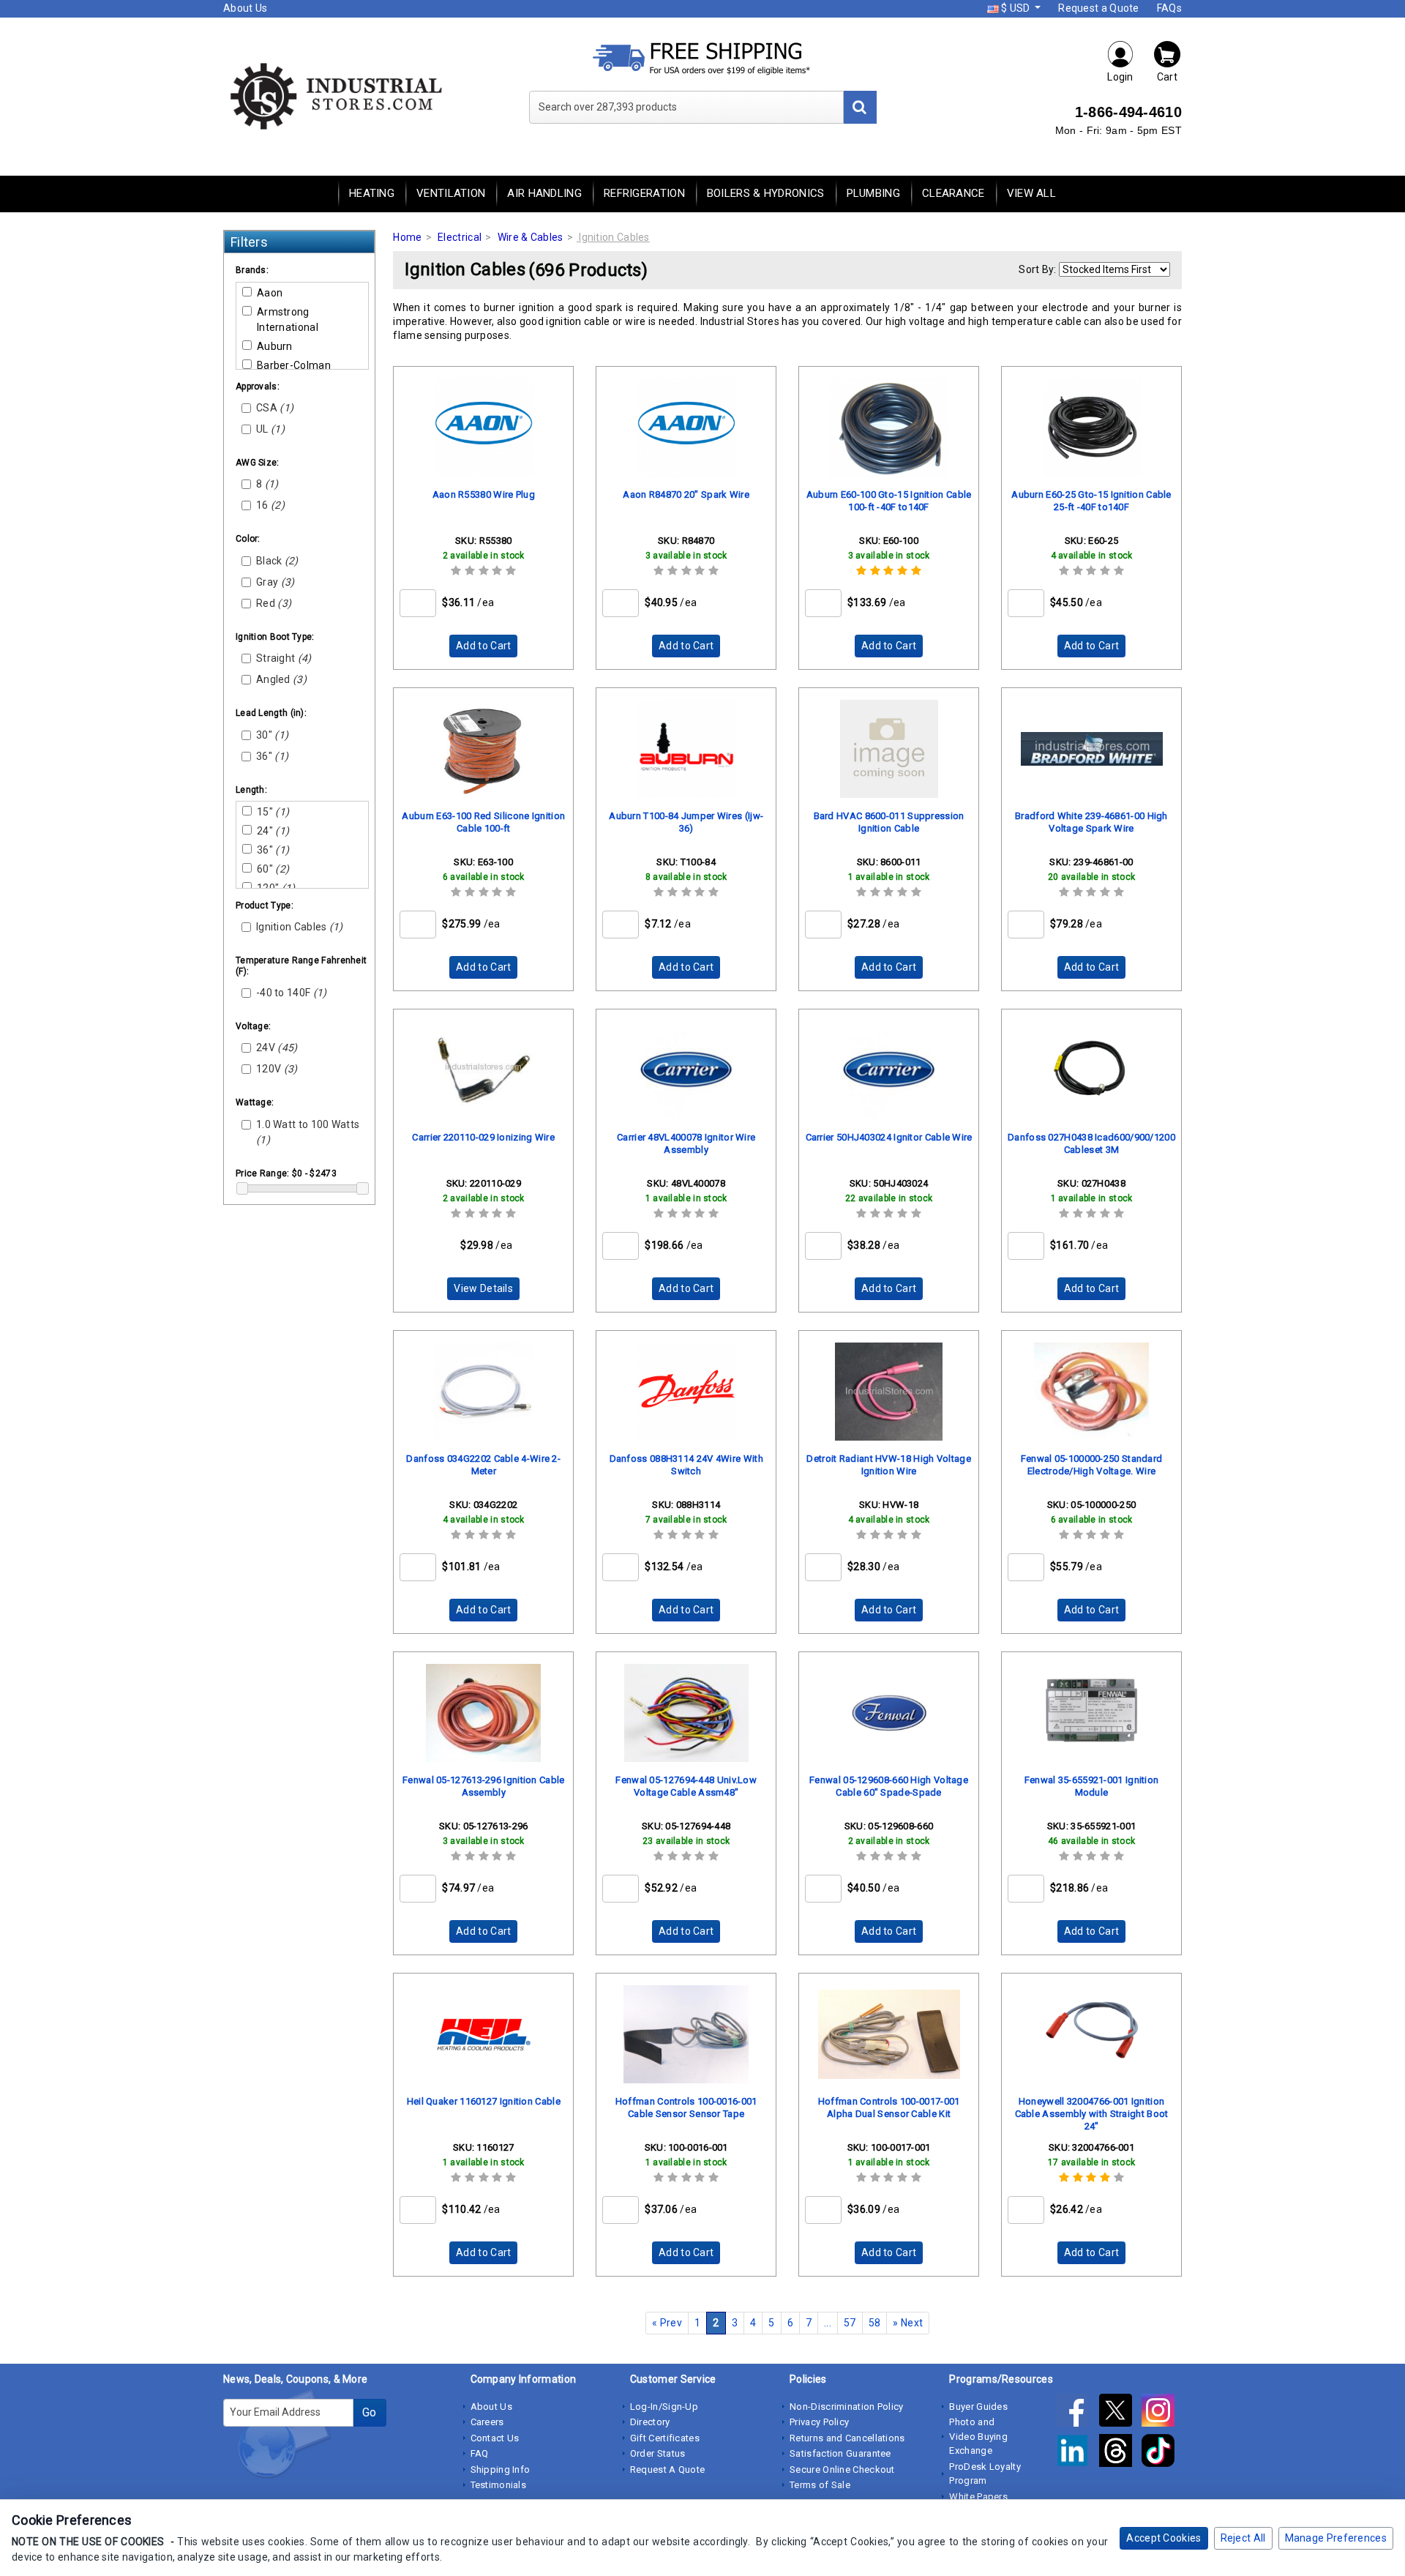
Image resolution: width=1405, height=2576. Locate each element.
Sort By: (1037, 269)
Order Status (658, 2453)
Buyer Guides (978, 2407)
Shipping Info (501, 2469)
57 (850, 2323)
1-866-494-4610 (1128, 112)
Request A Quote (668, 2469)
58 (875, 2323)
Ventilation (451, 193)
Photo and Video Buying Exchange (978, 2436)
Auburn (275, 346)
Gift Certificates (665, 2438)
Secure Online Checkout (842, 2469)
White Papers (978, 2497)
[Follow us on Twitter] (1120, 2413)
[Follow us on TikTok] (1162, 2454)
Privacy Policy (819, 2422)
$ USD (1016, 8)
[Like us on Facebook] (1077, 2413)
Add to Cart (483, 646)
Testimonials (499, 2485)
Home (407, 237)
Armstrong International (288, 320)
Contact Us (495, 2438)
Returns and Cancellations (847, 2438)
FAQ (480, 2453)
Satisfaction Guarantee (840, 2453)
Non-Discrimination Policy (847, 2407)
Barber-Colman (294, 365)
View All (1031, 193)
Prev (667, 2323)
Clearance (953, 193)
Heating (372, 193)
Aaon (270, 293)
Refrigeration (644, 193)
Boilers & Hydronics (766, 193)
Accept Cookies (1164, 2538)
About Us (245, 8)
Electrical (460, 237)
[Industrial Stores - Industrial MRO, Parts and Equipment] (335, 95)
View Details (483, 1288)
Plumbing (873, 193)
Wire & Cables (531, 237)
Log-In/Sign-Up (664, 2407)
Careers (487, 2422)
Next (908, 2323)
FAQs (1169, 8)
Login (1120, 77)
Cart (1167, 77)
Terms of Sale (820, 2485)
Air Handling (544, 193)
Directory (650, 2422)
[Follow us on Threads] (1120, 2454)
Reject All (1243, 2538)
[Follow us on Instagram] (1162, 2413)
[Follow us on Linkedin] (1077, 2454)
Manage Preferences (1336, 2538)
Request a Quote (1099, 8)
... (828, 2323)
